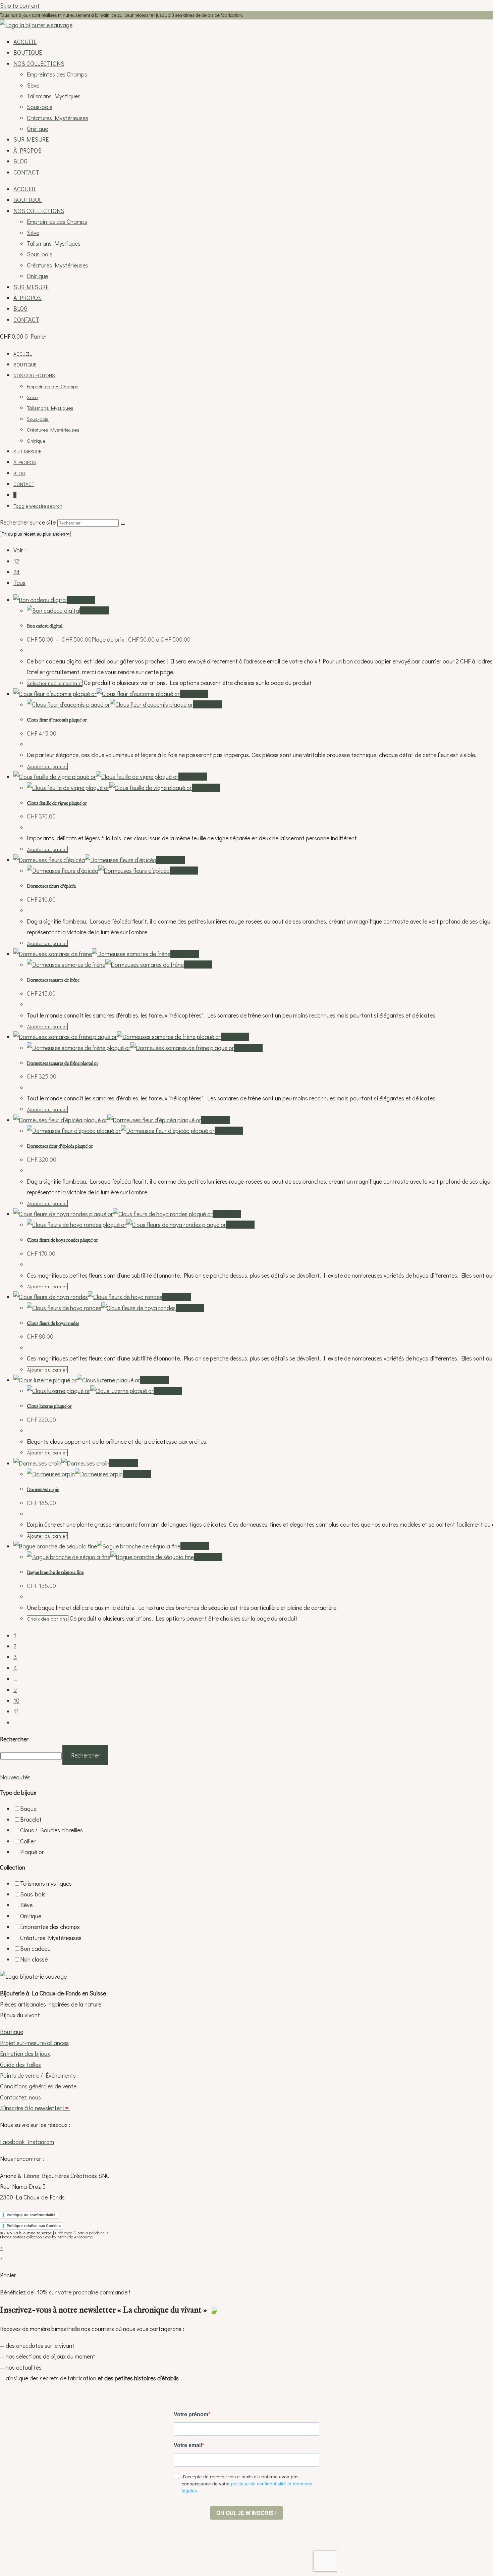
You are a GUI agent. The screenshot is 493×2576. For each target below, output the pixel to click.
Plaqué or (32, 1852)
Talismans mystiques (46, 1883)
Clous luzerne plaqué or (49, 1406)
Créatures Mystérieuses (58, 118)
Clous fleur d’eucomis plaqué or (57, 720)
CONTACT (26, 172)
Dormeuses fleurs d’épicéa (51, 886)
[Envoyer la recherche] (123, 525)
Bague (28, 1809)
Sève (33, 85)
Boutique (12, 2032)
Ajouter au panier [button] (47, 766)
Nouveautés (15, 1777)
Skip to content (20, 5)
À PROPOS (28, 150)
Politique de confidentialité (31, 2215)
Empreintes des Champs (57, 74)
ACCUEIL (25, 42)
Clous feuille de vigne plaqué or (57, 803)
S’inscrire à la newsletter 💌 (35, 2108)
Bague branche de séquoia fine (55, 1573)
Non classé (34, 1959)
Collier (28, 1841)
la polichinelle (97, 2233)
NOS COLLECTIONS (39, 63)
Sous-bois (40, 107)
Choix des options (48, 1619)
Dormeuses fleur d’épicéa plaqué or (60, 1146)
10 (16, 1700)
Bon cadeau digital (45, 626)
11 (16, 1711)
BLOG (20, 161)
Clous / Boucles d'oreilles (51, 1830)
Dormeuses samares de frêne (53, 980)
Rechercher (14, 1739)
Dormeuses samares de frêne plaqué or (63, 1063)
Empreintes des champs (50, 1927)
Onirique (37, 129)
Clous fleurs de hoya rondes (53, 1324)
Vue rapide (81, 600)
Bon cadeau (35, 1948)
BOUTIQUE (28, 52)
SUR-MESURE (31, 139)
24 (17, 572)
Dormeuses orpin (43, 1490)
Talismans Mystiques (54, 96)
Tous (19, 583)
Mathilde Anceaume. (76, 2237)
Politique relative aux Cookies (34, 2226)
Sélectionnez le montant (55, 683)
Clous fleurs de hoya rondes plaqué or (62, 1240)
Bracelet (31, 1819)
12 (16, 561)
